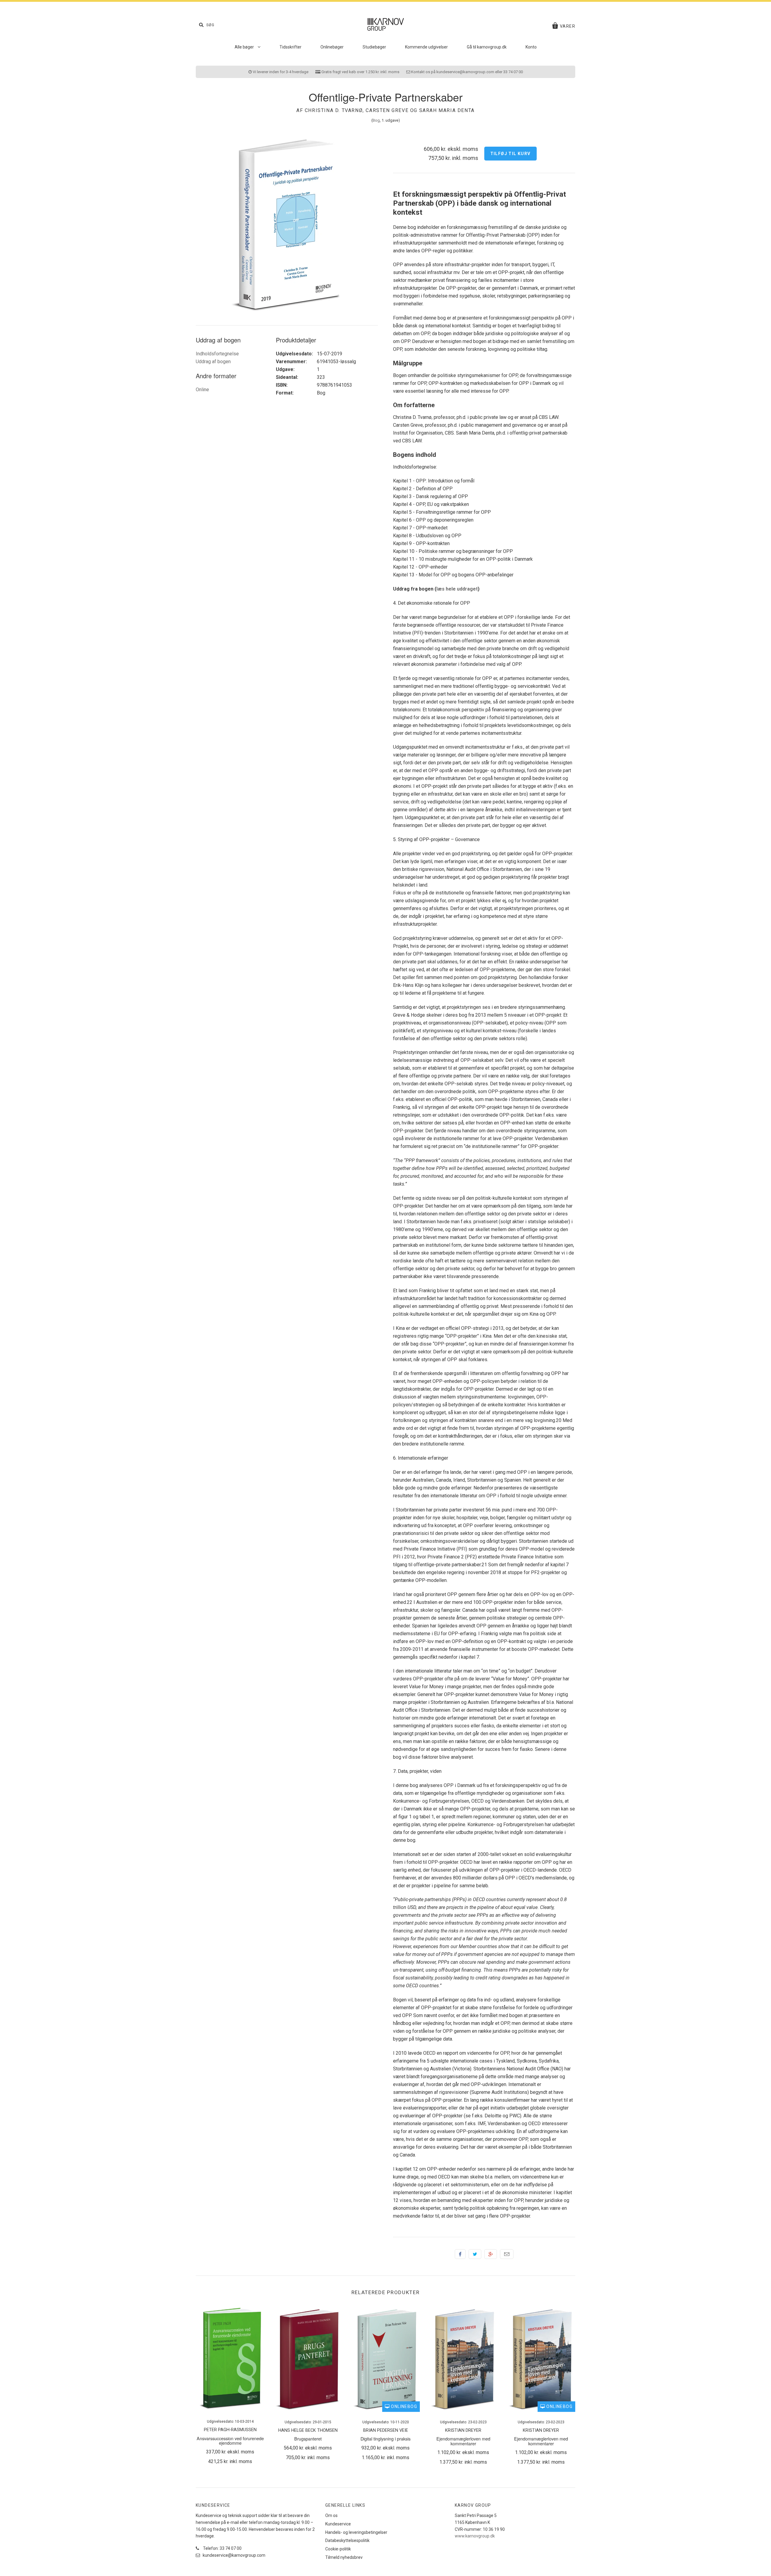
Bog (376, 120)
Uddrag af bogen (213, 362)
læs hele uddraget (457, 589)
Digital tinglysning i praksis (385, 2439)
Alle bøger (245, 47)
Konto (531, 47)
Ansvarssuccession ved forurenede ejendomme (230, 2440)
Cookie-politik (338, 2549)
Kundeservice (338, 2524)
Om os (331, 2515)
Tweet (475, 2254)
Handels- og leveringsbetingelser (356, 2532)
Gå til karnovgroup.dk (487, 47)
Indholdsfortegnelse (217, 354)
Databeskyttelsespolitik (347, 2540)
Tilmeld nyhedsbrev (344, 2557)
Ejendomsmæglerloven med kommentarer (463, 2441)
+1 (491, 2254)
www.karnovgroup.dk (475, 2536)
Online (202, 390)
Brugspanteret (308, 2439)
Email (507, 2254)
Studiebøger (374, 47)
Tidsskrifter (290, 47)
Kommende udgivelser (426, 47)
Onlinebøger (332, 47)
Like (460, 2254)
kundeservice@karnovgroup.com (234, 2555)
